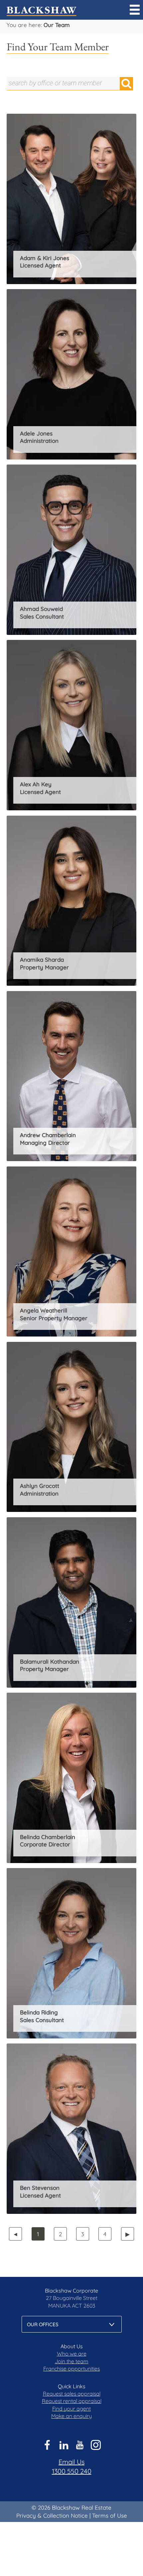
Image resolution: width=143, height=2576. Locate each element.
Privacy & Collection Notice (52, 2515)
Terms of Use (110, 2515)
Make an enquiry (71, 2416)
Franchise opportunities (71, 2369)
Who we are (72, 2354)
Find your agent (71, 2409)
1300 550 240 (72, 2471)
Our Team (57, 25)
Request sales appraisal (72, 2394)
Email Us (71, 2462)
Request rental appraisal (72, 2401)
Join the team (72, 2361)
